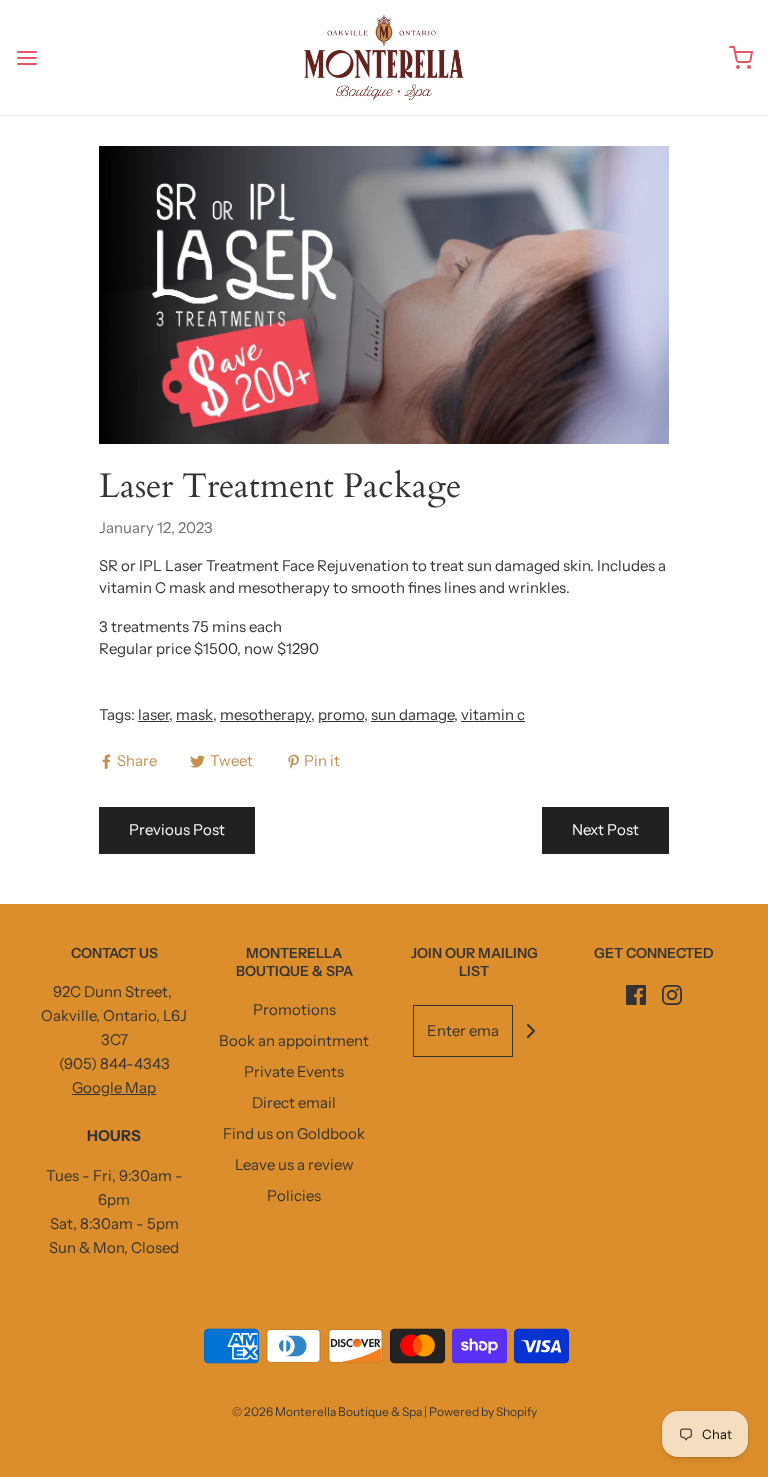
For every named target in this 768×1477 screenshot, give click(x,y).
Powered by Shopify (483, 1411)
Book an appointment (294, 1040)
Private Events (294, 1071)
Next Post (605, 829)
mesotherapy (265, 714)
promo (341, 714)
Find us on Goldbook (294, 1133)
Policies (294, 1195)
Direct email (294, 1102)
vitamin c (493, 714)
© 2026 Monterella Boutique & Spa (327, 1411)
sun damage (412, 714)
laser (153, 714)
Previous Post (177, 829)
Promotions (294, 1009)
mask (194, 714)
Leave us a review (294, 1164)
